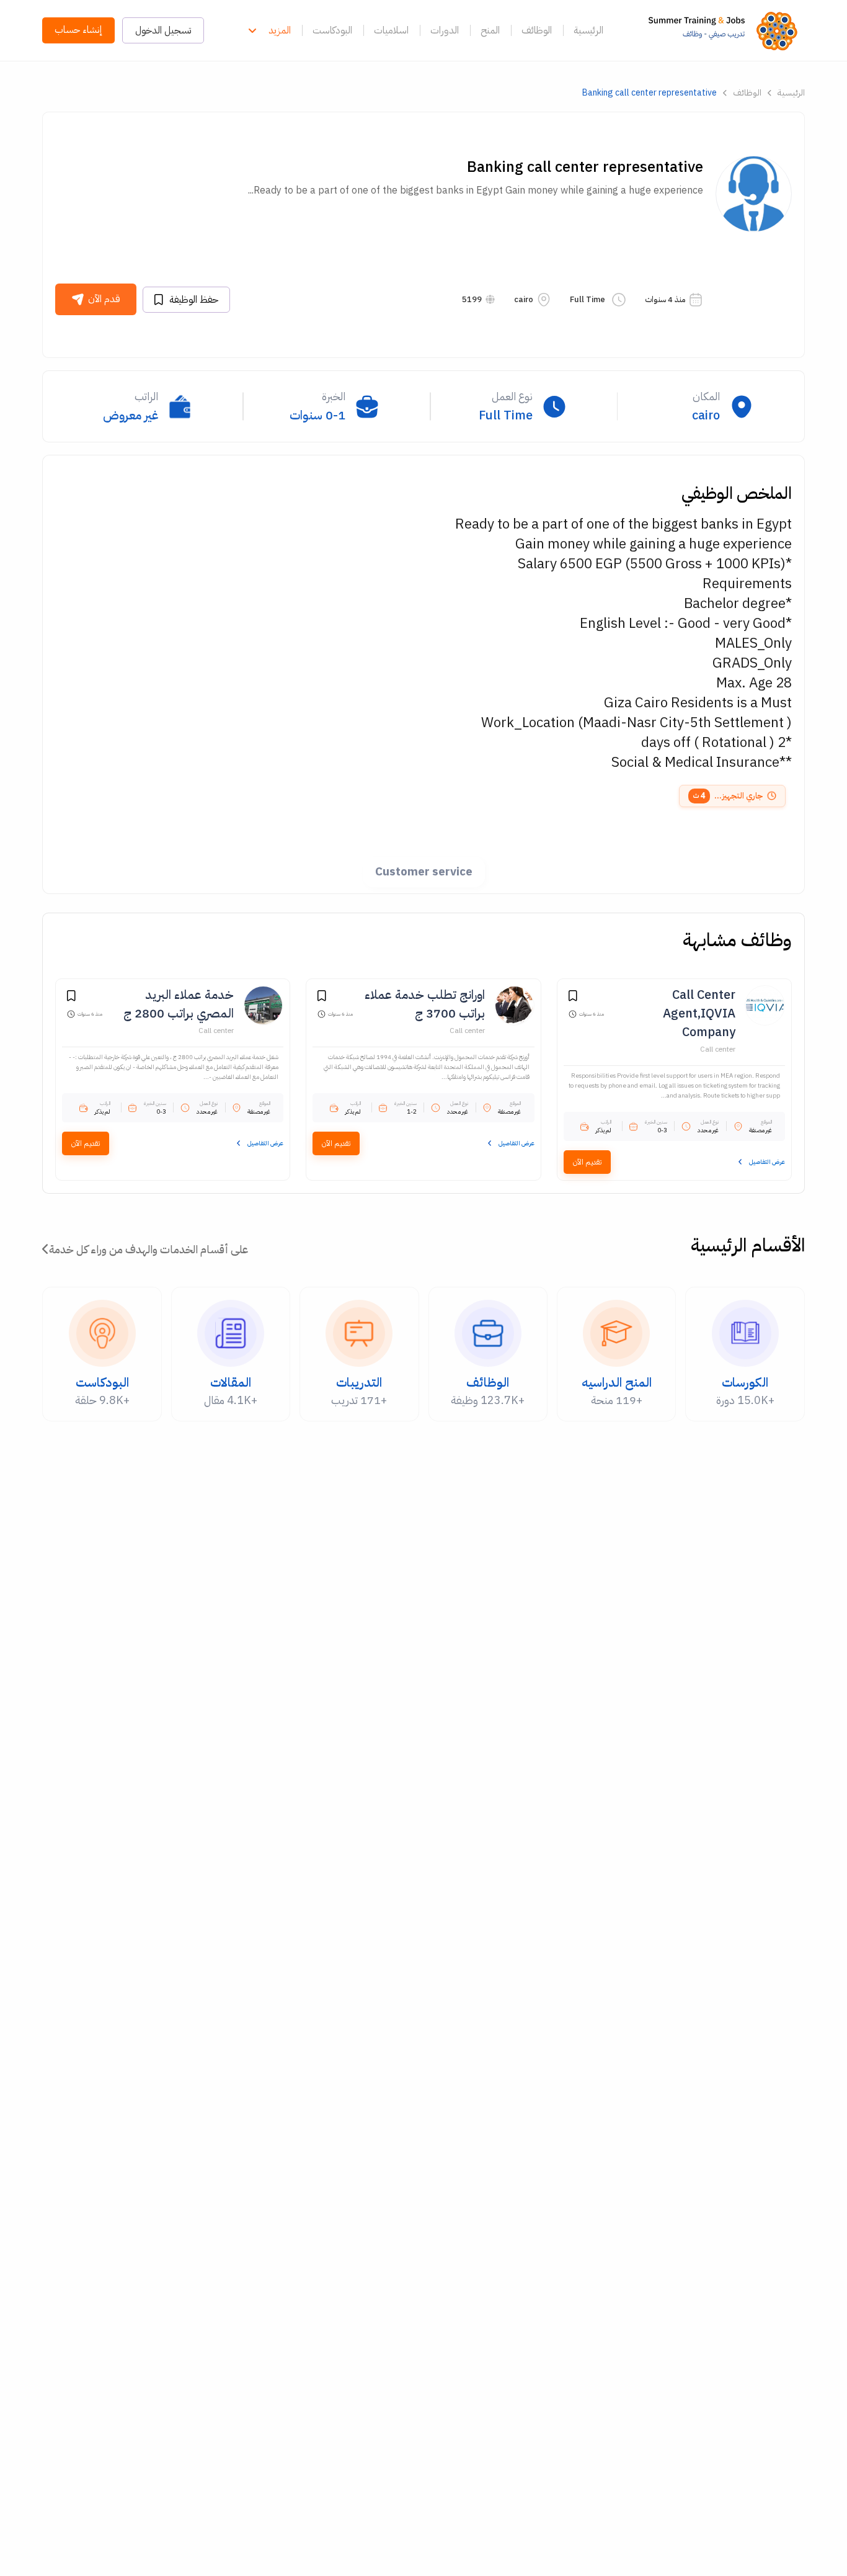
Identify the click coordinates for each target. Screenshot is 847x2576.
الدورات (445, 30)
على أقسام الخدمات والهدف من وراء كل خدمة (149, 1249)
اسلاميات (391, 30)
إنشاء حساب (78, 30)
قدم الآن (104, 299)
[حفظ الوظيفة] (573, 998)
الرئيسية (588, 30)
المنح (490, 30)
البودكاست (332, 30)
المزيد (280, 30)
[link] (726, 30)
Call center (718, 1049)
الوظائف (537, 30)
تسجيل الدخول (163, 30)
